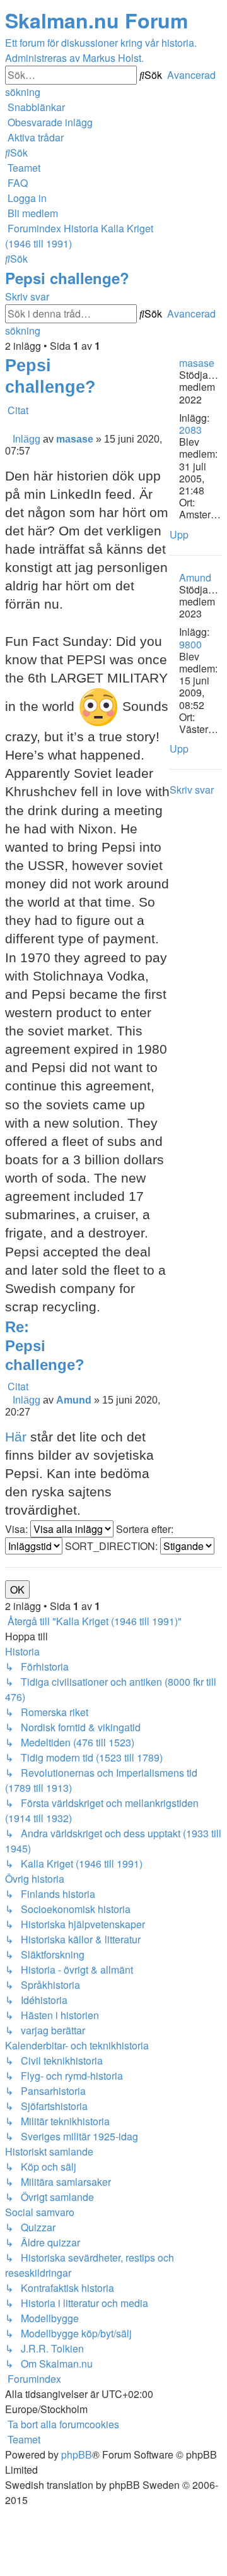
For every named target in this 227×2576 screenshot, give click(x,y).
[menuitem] (49, 122)
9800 (190, 644)
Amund (195, 577)
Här (16, 1437)
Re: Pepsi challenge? (45, 1346)
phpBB (77, 2454)
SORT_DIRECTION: (113, 1546)
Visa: (18, 1529)
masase (197, 363)
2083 (190, 430)
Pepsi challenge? (67, 278)
